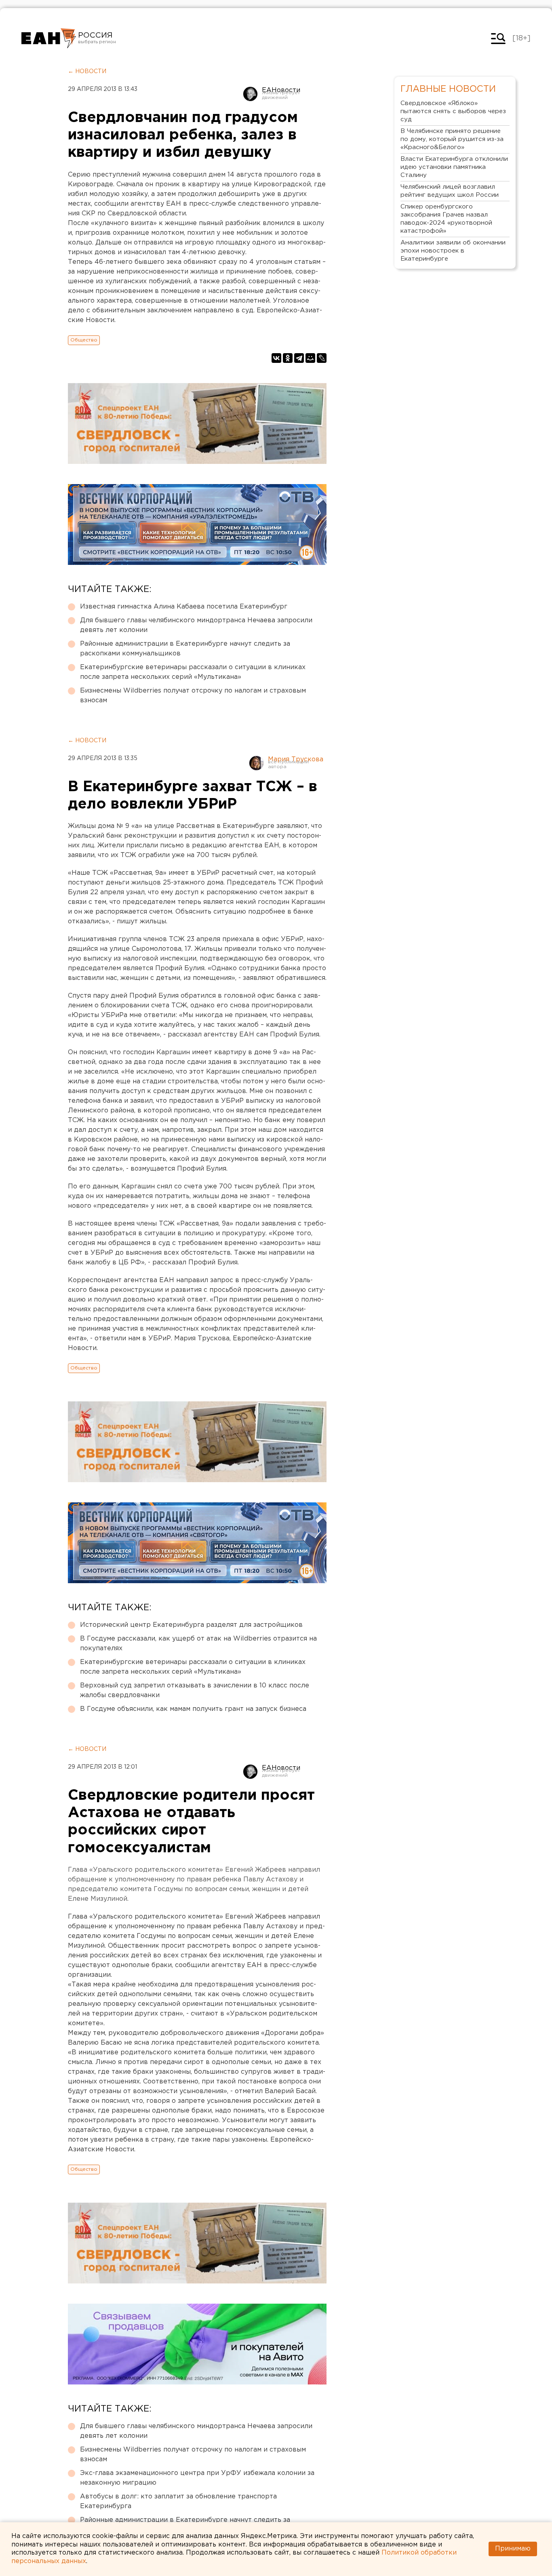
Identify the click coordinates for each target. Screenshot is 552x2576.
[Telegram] (299, 358)
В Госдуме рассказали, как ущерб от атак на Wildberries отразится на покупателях (198, 1644)
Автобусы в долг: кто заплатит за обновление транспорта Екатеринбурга (178, 2501)
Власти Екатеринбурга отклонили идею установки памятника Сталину (454, 167)
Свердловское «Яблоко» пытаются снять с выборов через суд (453, 111)
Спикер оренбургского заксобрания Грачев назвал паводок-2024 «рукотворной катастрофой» (446, 219)
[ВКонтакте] (276, 358)
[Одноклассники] (288, 358)
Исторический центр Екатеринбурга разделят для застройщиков (191, 1625)
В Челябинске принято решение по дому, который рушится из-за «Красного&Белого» (452, 139)
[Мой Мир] (310, 358)
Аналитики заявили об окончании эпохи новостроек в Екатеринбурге (453, 251)
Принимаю (513, 2549)
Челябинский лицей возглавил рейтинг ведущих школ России (450, 191)
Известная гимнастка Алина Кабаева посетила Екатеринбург (184, 607)
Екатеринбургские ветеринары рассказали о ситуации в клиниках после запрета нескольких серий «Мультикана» (193, 672)
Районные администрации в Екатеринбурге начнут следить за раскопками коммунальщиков (185, 649)
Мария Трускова (296, 759)
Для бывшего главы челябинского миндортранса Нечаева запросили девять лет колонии (196, 625)
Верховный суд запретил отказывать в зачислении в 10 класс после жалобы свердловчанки (195, 1690)
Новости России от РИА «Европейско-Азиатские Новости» (49, 38)
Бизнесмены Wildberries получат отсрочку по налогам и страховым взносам (193, 696)
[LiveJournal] (322, 358)
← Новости (87, 72)
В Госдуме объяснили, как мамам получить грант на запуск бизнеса (193, 1709)
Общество (84, 340)
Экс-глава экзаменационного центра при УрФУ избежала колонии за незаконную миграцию (197, 2478)
